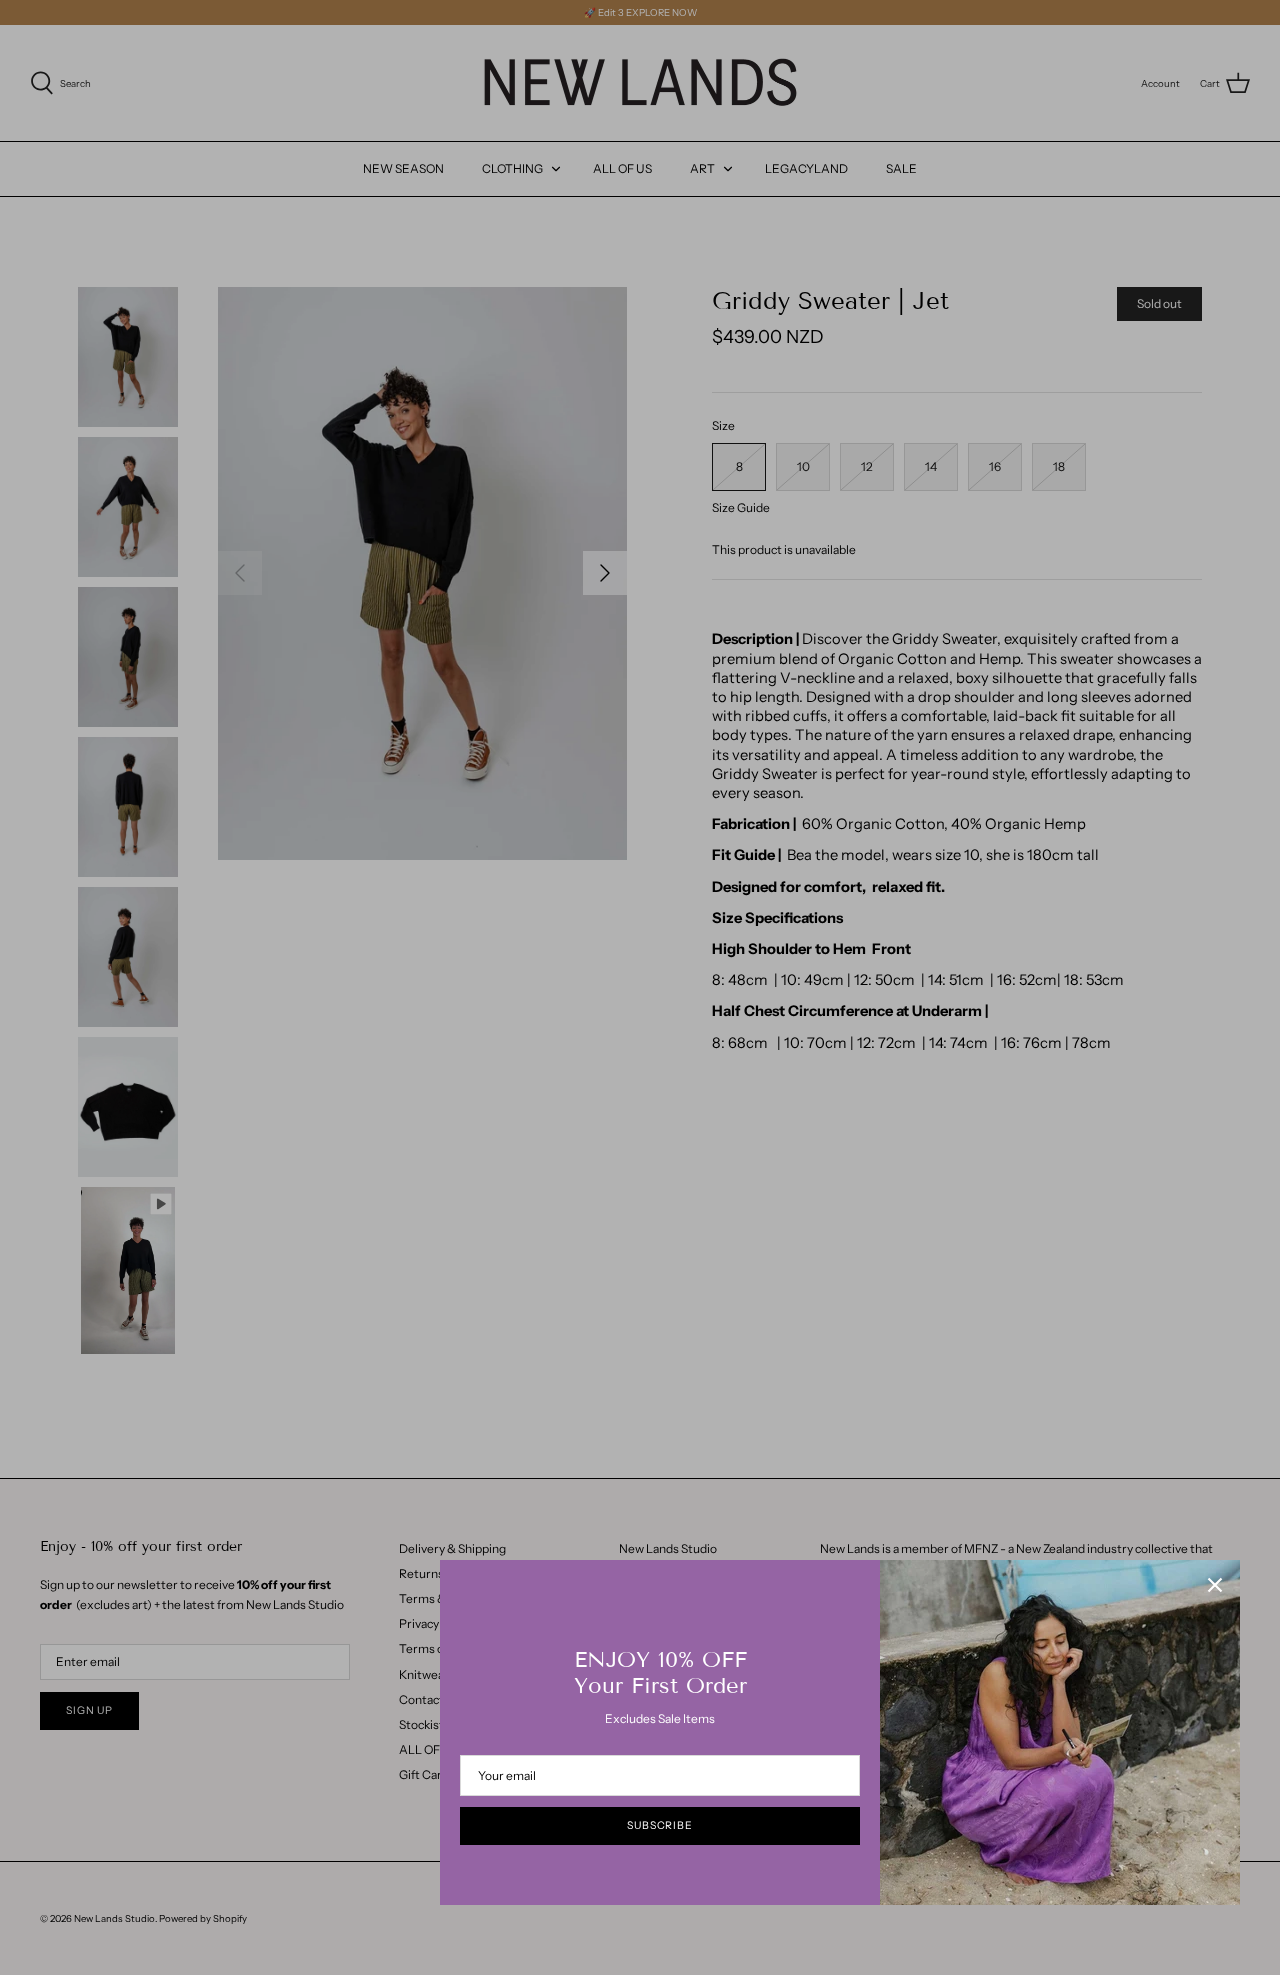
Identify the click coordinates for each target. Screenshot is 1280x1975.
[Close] (1215, 1585)
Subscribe (660, 1825)
